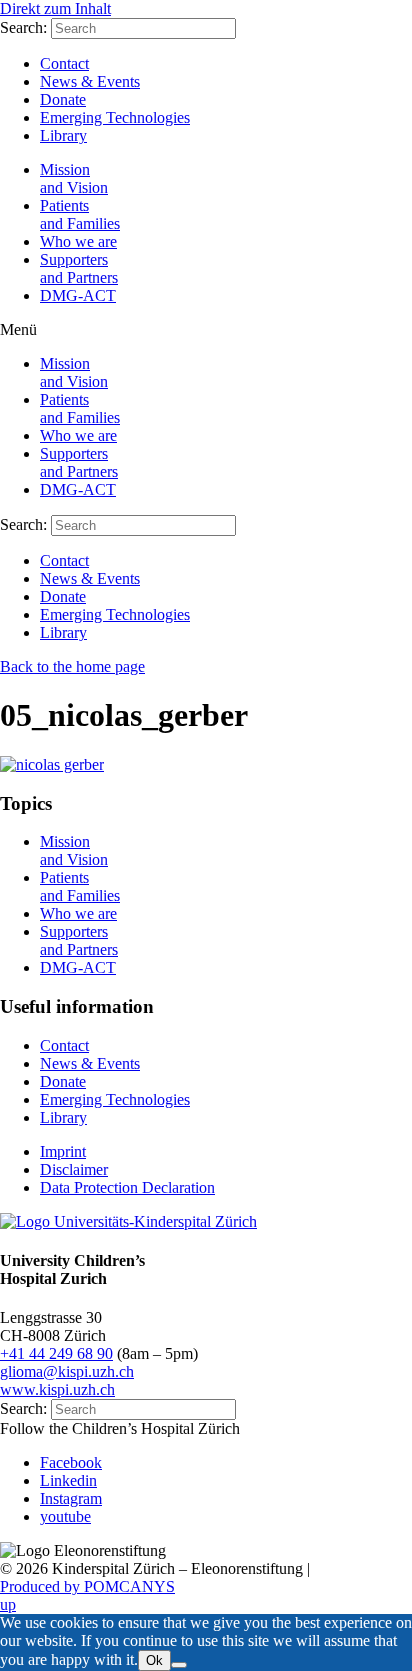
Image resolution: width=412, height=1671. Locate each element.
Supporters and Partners (79, 268)
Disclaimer (74, 1169)
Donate (63, 99)
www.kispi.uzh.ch (57, 1389)
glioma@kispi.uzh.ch (67, 1371)
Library (63, 135)
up (8, 1604)
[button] (206, 330)
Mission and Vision (74, 178)
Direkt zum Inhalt (55, 8)
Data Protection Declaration (127, 1187)
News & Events (90, 81)
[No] (179, 1665)
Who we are (78, 241)
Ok (154, 1660)
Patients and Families (80, 214)
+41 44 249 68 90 (56, 1353)
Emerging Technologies (115, 117)
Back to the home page (72, 666)
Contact (64, 63)
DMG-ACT (78, 295)
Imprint (63, 1151)
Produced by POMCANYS (87, 1586)
